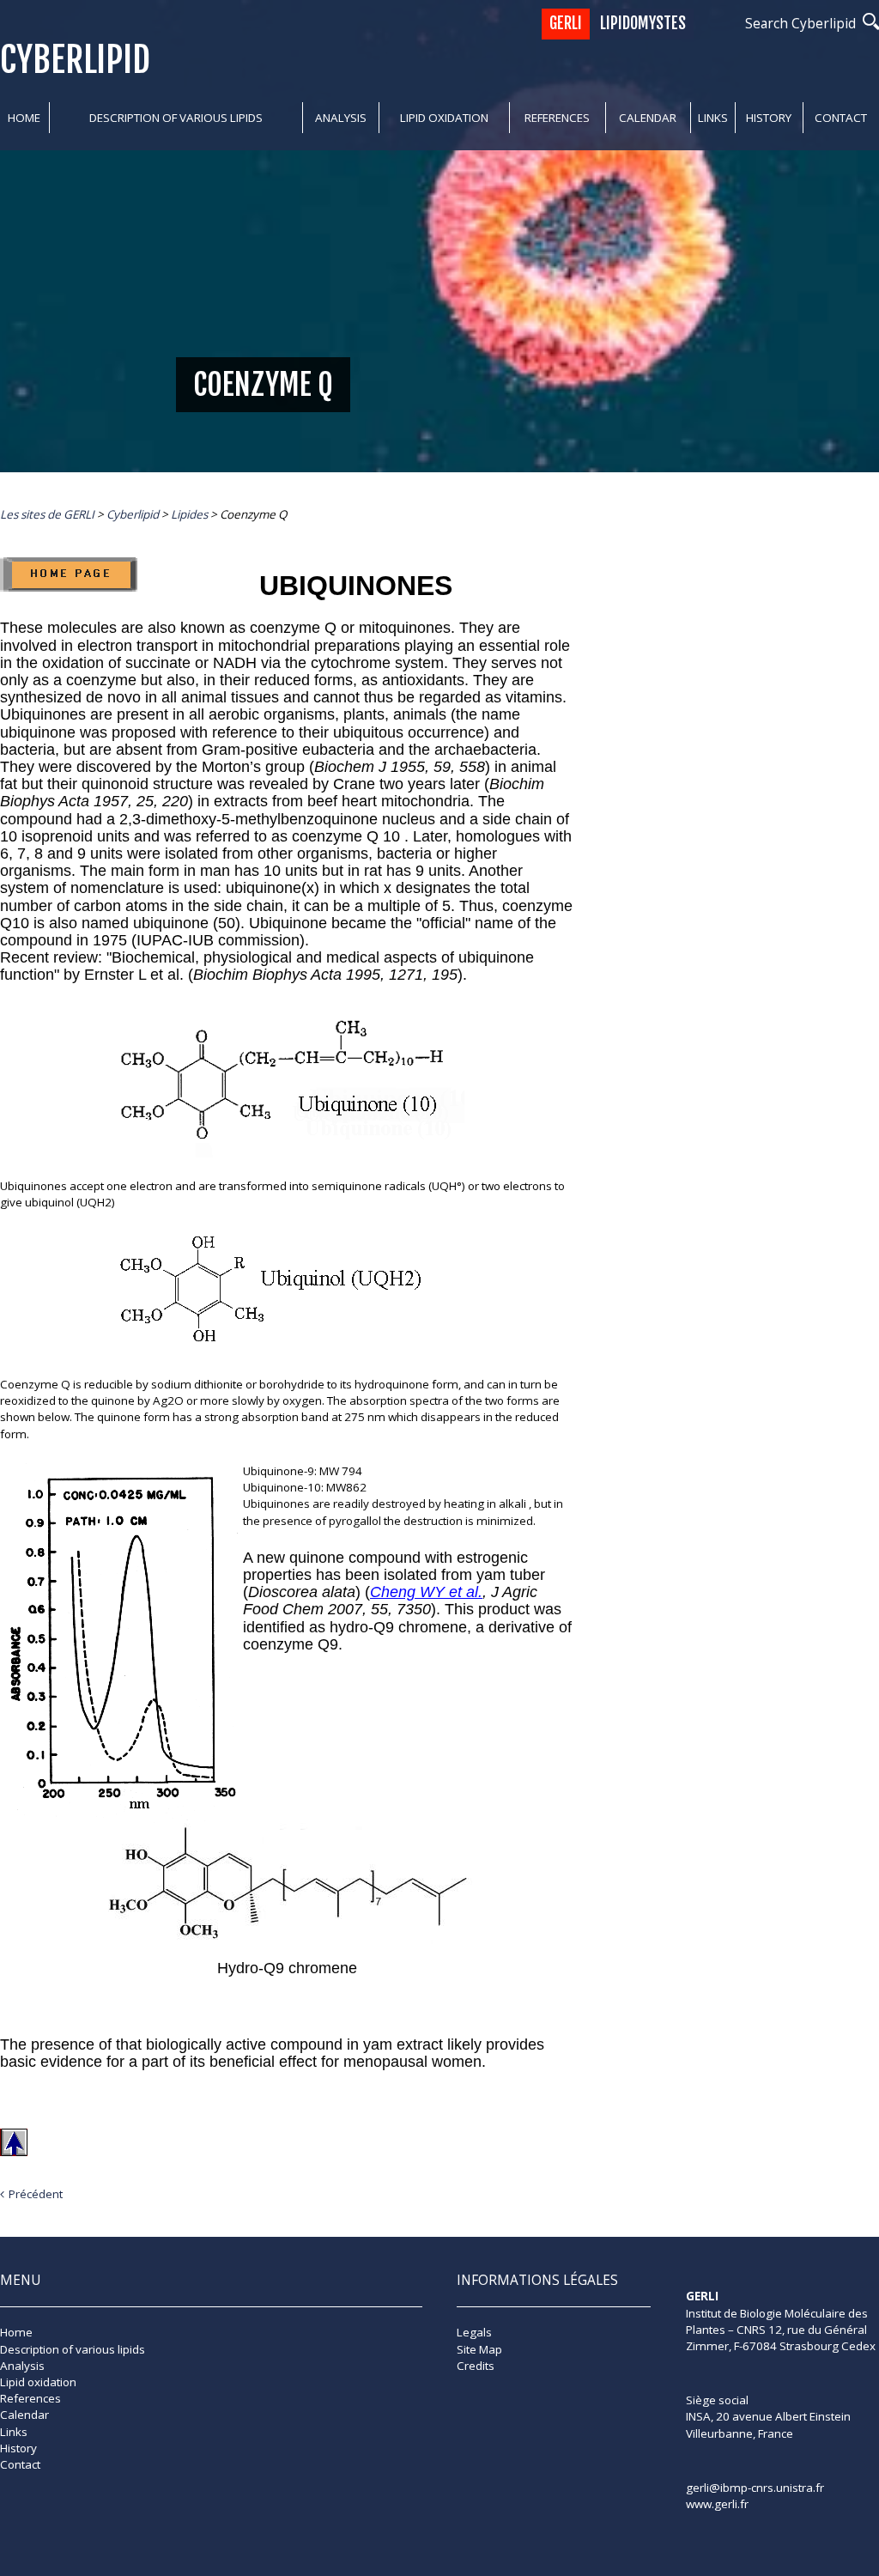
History (769, 118)
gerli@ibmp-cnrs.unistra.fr (755, 2488)
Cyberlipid (75, 60)
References (557, 118)
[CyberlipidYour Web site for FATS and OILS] (772, 2376)
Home (24, 118)
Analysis (341, 118)
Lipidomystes (643, 24)
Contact (841, 118)
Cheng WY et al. (426, 1592)
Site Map (479, 2349)
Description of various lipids (176, 118)
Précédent (36, 2194)
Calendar (648, 118)
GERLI (566, 24)
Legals (474, 2332)
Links (713, 118)
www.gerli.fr (717, 2504)
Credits (476, 2366)
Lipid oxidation (444, 118)
